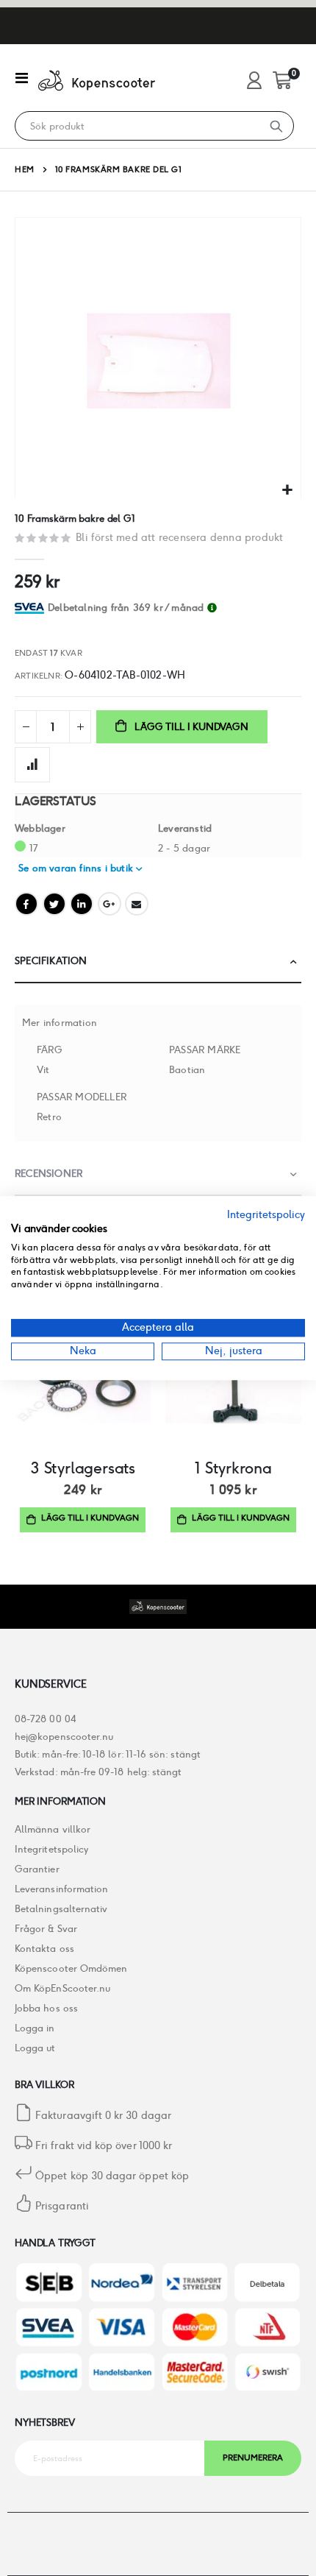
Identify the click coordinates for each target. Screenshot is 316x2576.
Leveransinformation (61, 1889)
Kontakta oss (44, 1949)
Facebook (26, 904)
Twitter (54, 904)
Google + (109, 904)
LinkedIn (82, 904)
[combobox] (137, 127)
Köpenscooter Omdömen (71, 1968)
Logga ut (35, 2048)
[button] (288, 491)
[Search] (276, 126)
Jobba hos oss (46, 2008)
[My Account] (254, 81)
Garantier (37, 1869)
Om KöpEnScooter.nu (62, 1988)
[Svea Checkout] (31, 608)
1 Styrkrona (233, 1468)
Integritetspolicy (51, 1849)
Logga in (35, 2028)
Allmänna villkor (53, 1829)
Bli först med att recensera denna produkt (179, 537)
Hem (25, 169)
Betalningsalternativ (61, 1909)
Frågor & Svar (46, 1929)
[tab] (175, 608)
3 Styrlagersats (83, 1468)
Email (137, 904)
